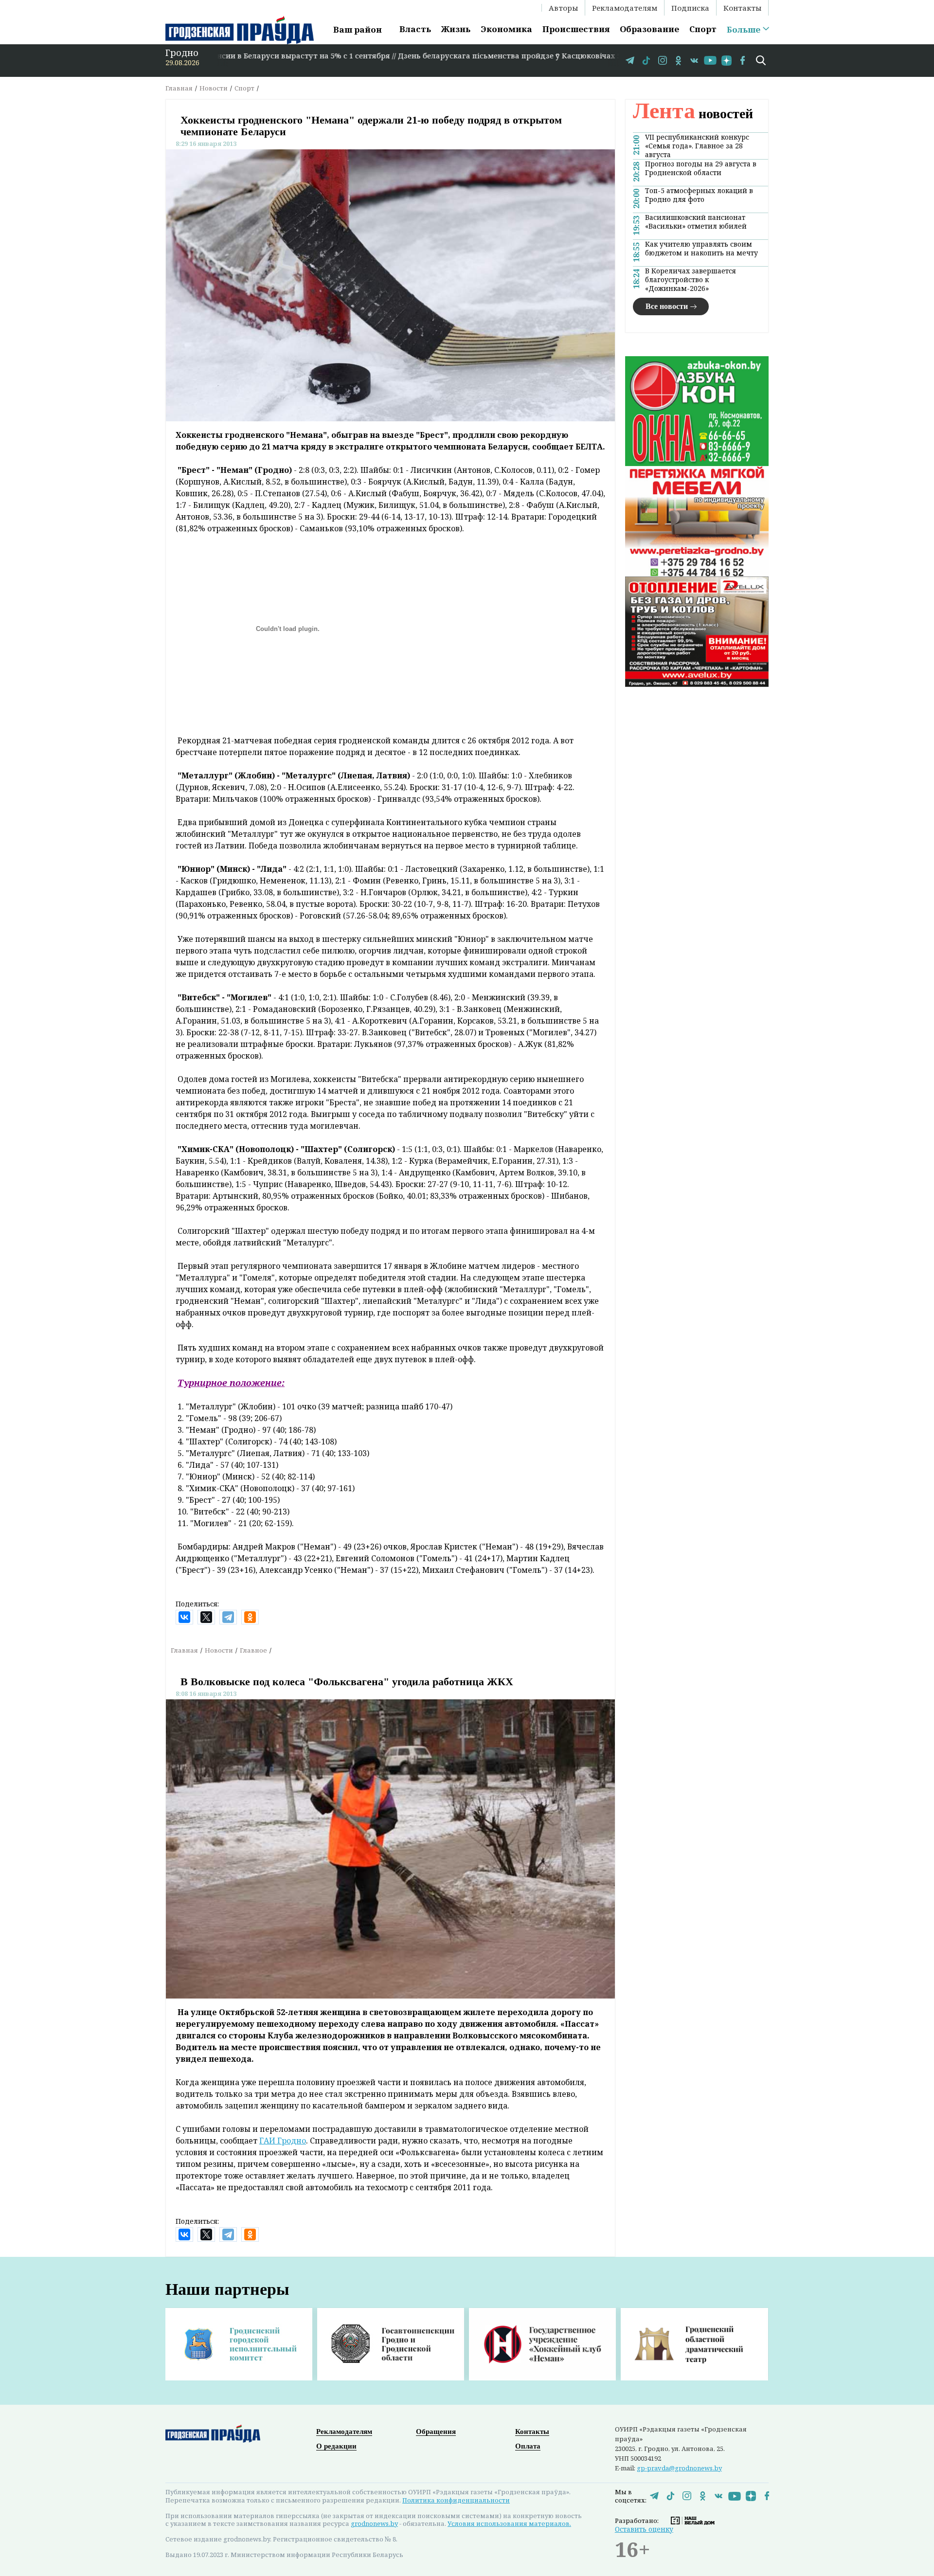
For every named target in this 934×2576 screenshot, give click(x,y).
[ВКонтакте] (184, 1617)
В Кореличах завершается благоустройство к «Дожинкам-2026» (691, 280)
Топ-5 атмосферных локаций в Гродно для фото (699, 195)
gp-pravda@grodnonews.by (679, 2468)
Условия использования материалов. (509, 2523)
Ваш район (358, 29)
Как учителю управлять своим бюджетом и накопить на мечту (701, 249)
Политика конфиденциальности (456, 2500)
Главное (253, 1650)
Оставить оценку (644, 2529)
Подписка (690, 8)
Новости (214, 88)
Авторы (563, 8)
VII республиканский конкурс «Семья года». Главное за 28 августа (697, 146)
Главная (179, 88)
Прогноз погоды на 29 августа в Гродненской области (701, 168)
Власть (415, 29)
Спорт (703, 29)
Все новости (667, 306)
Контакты (742, 8)
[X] (206, 1617)
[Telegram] (228, 1617)
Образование (649, 29)
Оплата (528, 2446)
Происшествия (576, 29)
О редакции (336, 2446)
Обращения (436, 2432)
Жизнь (456, 29)
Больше (744, 30)
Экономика (506, 29)
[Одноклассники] (250, 1617)
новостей (693, 114)
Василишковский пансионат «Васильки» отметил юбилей (696, 222)
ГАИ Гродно (283, 2141)
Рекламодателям (625, 8)
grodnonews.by (374, 2523)
